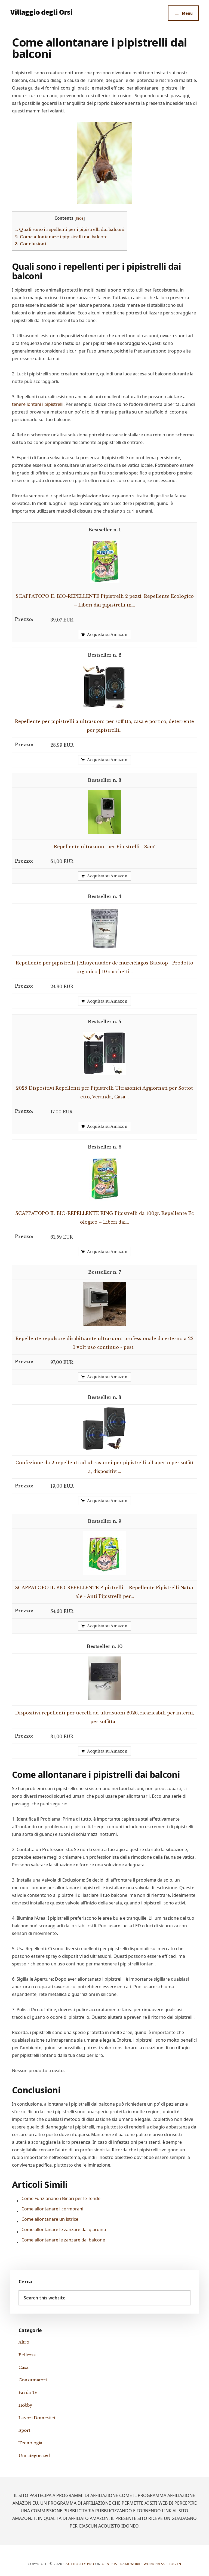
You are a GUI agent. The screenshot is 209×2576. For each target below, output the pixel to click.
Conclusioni (30, 244)
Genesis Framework (121, 2564)
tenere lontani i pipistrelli (38, 404)
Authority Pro (80, 2564)
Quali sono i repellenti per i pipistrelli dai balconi (70, 229)
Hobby (25, 2405)
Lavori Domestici (37, 2418)
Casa (24, 2367)
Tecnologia (30, 2443)
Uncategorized (34, 2456)
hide (80, 218)
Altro (24, 2342)
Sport (24, 2430)
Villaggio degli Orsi (41, 12)
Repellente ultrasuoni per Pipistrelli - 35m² (105, 847)
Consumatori (33, 2380)
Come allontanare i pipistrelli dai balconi (61, 237)
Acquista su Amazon (107, 635)
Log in (175, 2564)
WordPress (155, 2564)
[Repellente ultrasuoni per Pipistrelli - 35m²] (104, 832)
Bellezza (27, 2355)
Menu (187, 13)
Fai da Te (28, 2392)
